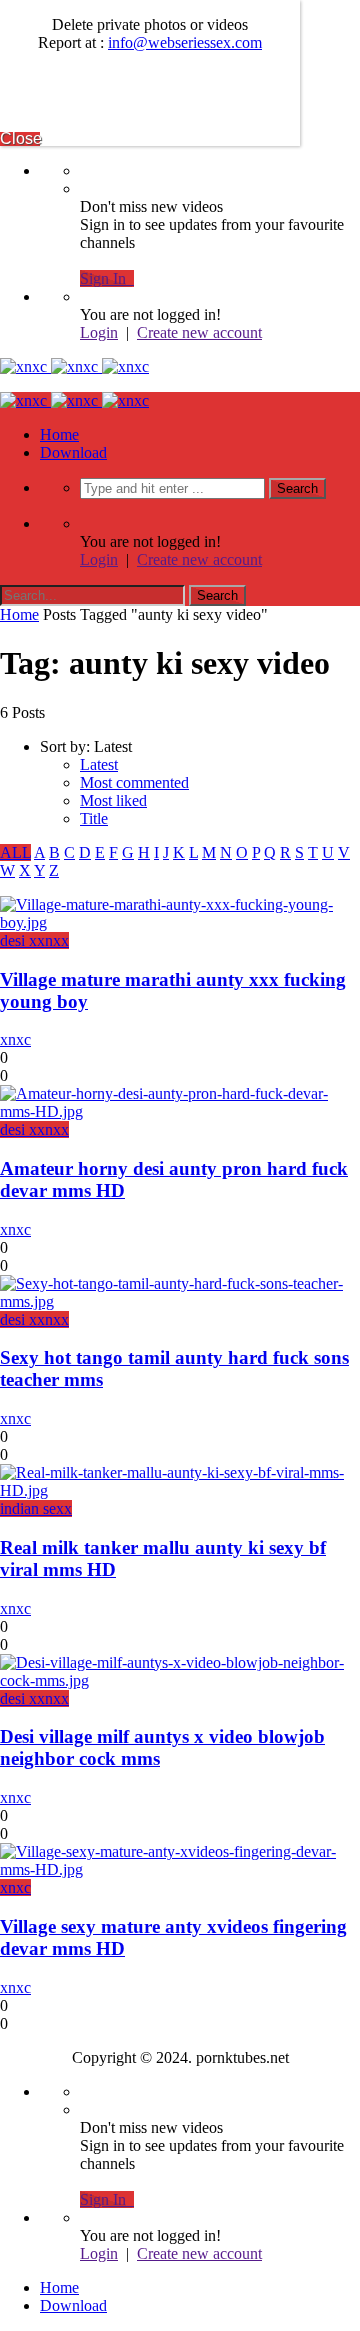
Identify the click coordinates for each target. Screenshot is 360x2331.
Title (94, 818)
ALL (15, 852)
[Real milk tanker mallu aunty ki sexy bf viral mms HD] (180, 1490)
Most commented (134, 782)
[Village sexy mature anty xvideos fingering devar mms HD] (180, 1869)
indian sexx (36, 1508)
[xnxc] (74, 366)
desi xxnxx (34, 940)
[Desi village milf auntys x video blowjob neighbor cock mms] (180, 1680)
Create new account (199, 332)
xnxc (15, 1039)
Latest (99, 764)
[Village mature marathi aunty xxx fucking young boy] (180, 922)
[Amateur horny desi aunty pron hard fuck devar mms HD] (180, 1111)
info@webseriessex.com (185, 42)
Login (99, 332)
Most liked (113, 800)
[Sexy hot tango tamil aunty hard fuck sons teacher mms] (180, 1301)
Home (59, 434)
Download (73, 452)
